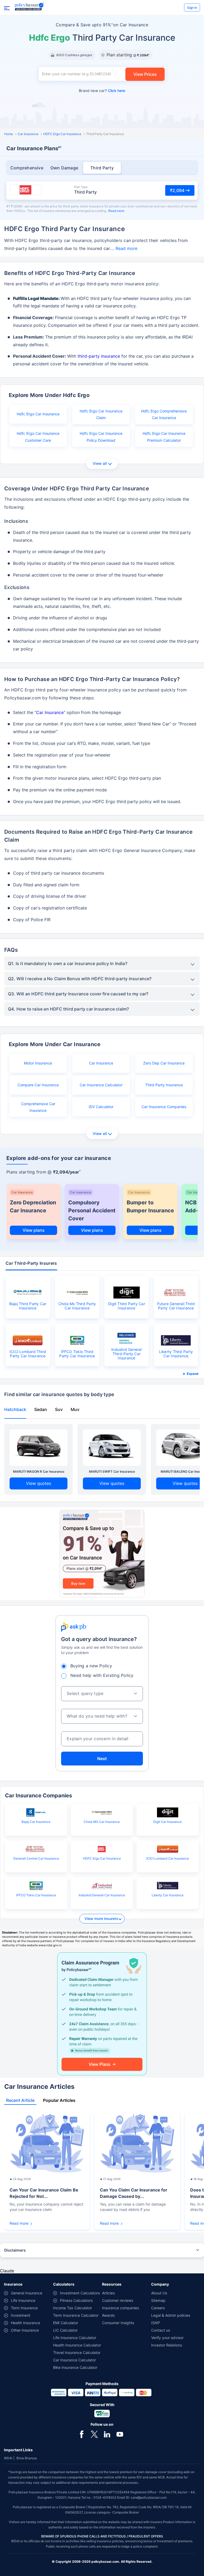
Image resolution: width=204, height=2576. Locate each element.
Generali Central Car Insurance (36, 1858)
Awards (108, 2315)
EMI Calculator (66, 2323)
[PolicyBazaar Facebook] (82, 2434)
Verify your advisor (167, 2338)
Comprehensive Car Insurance (38, 1107)
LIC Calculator (65, 2330)
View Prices (145, 74)
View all (100, 463)
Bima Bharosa (27, 2458)
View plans (34, 1230)
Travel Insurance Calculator (77, 2352)
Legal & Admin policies (171, 2315)
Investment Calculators (80, 2293)
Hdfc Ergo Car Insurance (38, 414)
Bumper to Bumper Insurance (150, 1206)
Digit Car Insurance (167, 1822)
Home (9, 134)
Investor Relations (167, 2345)
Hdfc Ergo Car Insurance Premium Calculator (164, 437)
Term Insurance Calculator (76, 2315)
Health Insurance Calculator (77, 2345)
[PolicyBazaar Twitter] (94, 2434)
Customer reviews (118, 2300)
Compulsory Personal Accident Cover (92, 1210)
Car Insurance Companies (164, 1107)
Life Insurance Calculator (75, 2338)
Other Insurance (25, 2330)
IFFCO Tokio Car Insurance (36, 1895)
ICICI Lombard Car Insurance (168, 1858)
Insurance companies (120, 2308)
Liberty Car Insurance (168, 1895)
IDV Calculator (101, 1107)
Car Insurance (28, 134)
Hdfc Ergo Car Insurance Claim (101, 414)
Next (102, 1759)
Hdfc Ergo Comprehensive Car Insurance (164, 414)
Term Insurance (24, 2308)
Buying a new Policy (91, 1666)
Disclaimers (15, 2250)
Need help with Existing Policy (102, 1675)
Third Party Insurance (164, 1085)
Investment (21, 2315)
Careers (158, 2308)
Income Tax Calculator (73, 2308)
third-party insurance (99, 356)
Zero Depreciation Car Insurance (33, 1206)
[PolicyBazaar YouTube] (120, 2434)
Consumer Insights (118, 2323)
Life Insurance (23, 2300)
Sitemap (158, 2300)
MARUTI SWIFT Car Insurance (112, 1471)
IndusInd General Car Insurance (102, 1895)
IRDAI (8, 2458)
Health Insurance (25, 2323)
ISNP (156, 2323)
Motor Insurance (38, 1063)
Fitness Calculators (76, 2300)
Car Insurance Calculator (101, 1085)
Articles (108, 2293)
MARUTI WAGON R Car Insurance (39, 1471)
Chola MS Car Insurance (102, 1822)
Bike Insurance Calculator (75, 2367)
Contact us (161, 2330)
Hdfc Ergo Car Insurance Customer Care (38, 437)
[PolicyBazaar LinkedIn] (107, 2434)
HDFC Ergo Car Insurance (62, 134)
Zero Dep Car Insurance (164, 1063)
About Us (159, 2293)
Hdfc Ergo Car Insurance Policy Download (101, 437)
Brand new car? (102, 91)
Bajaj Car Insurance (36, 1822)
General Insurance (27, 2293)
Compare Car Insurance (38, 1085)
